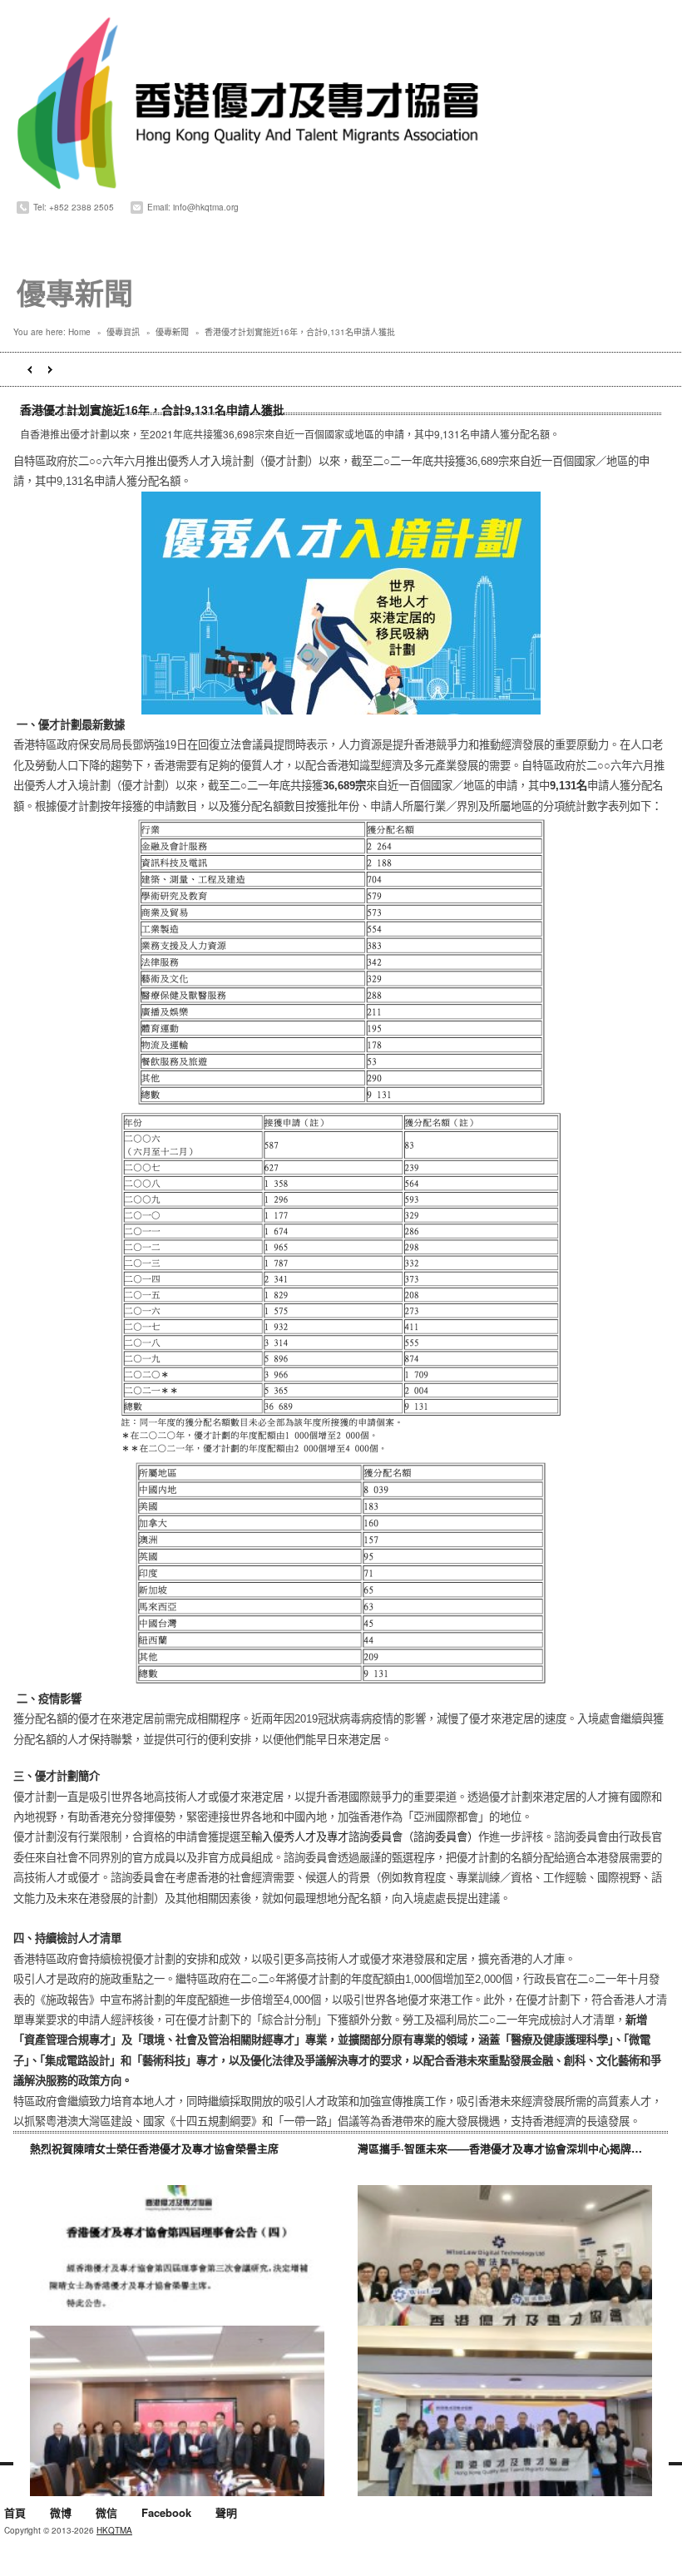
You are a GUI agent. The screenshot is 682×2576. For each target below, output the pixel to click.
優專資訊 (123, 332)
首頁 (15, 2514)
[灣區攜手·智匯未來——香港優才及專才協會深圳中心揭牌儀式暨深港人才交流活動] (505, 2270)
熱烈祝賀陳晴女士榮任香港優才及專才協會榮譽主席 (154, 2148)
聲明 (226, 2514)
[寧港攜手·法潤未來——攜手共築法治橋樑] (505, 2411)
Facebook (166, 2514)
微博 (61, 2514)
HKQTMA (114, 2530)
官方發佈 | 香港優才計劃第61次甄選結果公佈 (30, 370)
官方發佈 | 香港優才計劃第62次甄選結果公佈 (50, 370)
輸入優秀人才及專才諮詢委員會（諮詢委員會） (365, 1837)
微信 (106, 2514)
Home (79, 332)
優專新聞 (172, 332)
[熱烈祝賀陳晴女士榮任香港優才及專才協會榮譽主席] (177, 2270)
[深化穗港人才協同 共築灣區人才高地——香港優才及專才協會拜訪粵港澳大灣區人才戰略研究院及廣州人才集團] (177, 2411)
